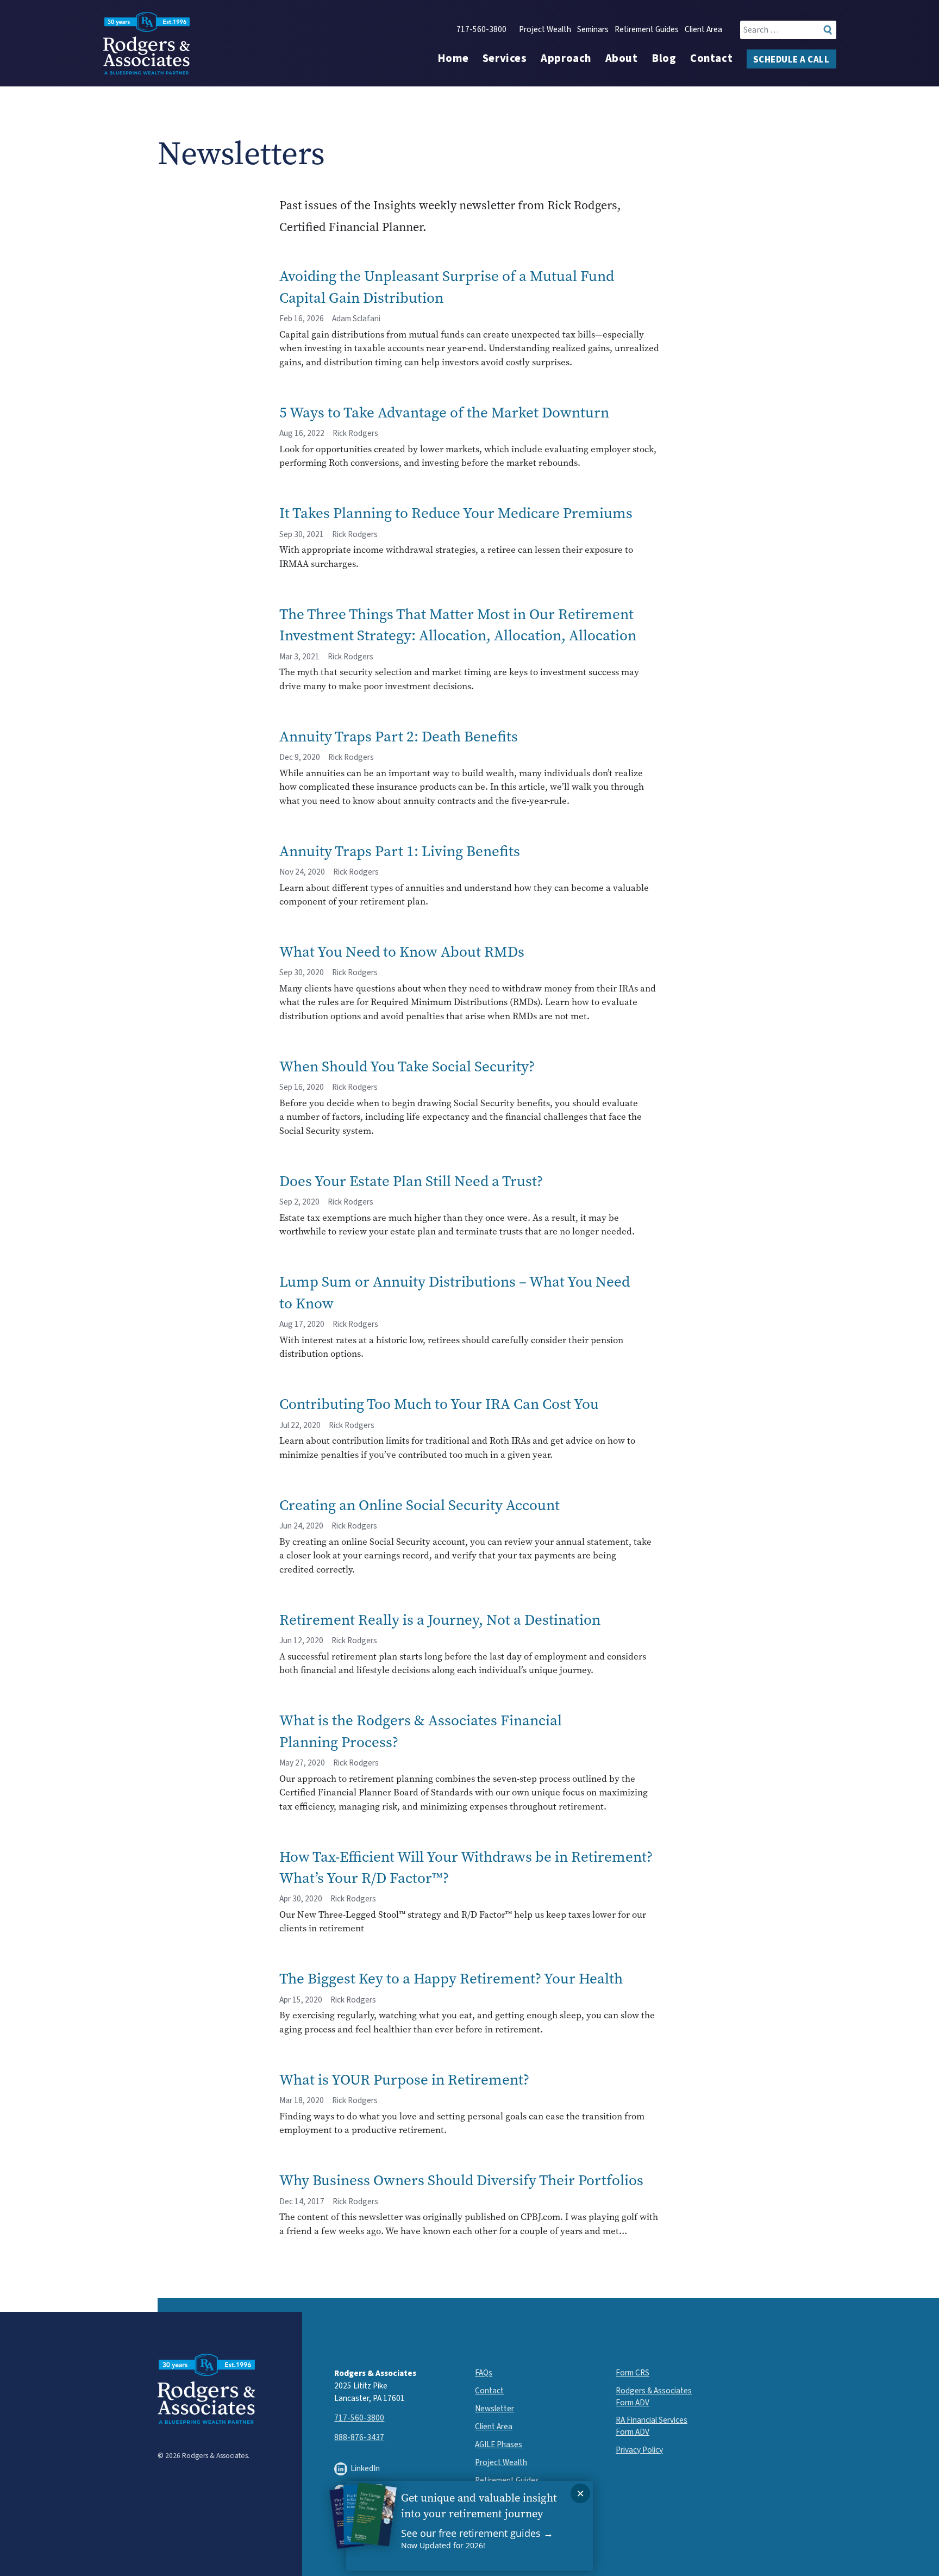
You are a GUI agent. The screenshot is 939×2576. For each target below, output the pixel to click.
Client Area (703, 30)
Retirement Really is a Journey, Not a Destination (440, 1620)
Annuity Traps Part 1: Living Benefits (400, 851)
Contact (711, 59)
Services (505, 59)
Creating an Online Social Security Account (420, 1505)
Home (453, 59)
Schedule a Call (791, 60)
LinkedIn (365, 2468)
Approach (566, 59)
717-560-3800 (481, 30)
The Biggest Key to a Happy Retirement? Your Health (451, 1978)
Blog (664, 59)
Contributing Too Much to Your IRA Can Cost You (439, 1404)
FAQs (484, 2373)
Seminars (593, 30)
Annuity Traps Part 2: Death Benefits (399, 736)
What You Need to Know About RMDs (402, 952)
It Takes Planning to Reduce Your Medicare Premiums (456, 513)
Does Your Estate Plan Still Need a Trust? (411, 1181)
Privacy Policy (639, 2450)
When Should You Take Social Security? (407, 1066)
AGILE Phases (499, 2444)
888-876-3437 (359, 2437)
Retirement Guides (647, 30)
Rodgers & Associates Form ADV (654, 2396)
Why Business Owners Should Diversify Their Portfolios (461, 2180)
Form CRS (633, 2373)
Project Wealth (545, 30)
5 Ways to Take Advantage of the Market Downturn (444, 412)
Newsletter (494, 2409)
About (622, 59)
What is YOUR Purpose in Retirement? (404, 2079)
